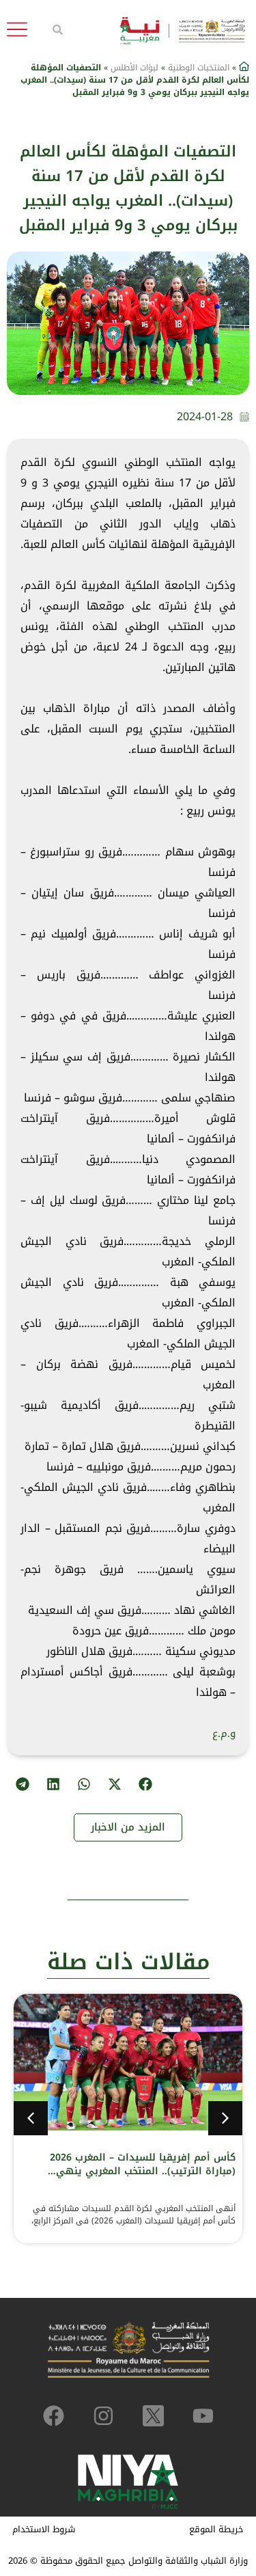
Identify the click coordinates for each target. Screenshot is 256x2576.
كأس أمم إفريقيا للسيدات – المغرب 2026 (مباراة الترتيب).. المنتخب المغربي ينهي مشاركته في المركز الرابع (143, 2171)
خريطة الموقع (216, 2529)
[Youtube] (203, 2416)
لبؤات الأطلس (134, 68)
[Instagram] (103, 2416)
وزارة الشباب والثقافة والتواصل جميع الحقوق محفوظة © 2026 (128, 2561)
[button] (145, 1784)
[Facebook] (54, 2416)
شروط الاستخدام (44, 2529)
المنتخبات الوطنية (199, 68)
